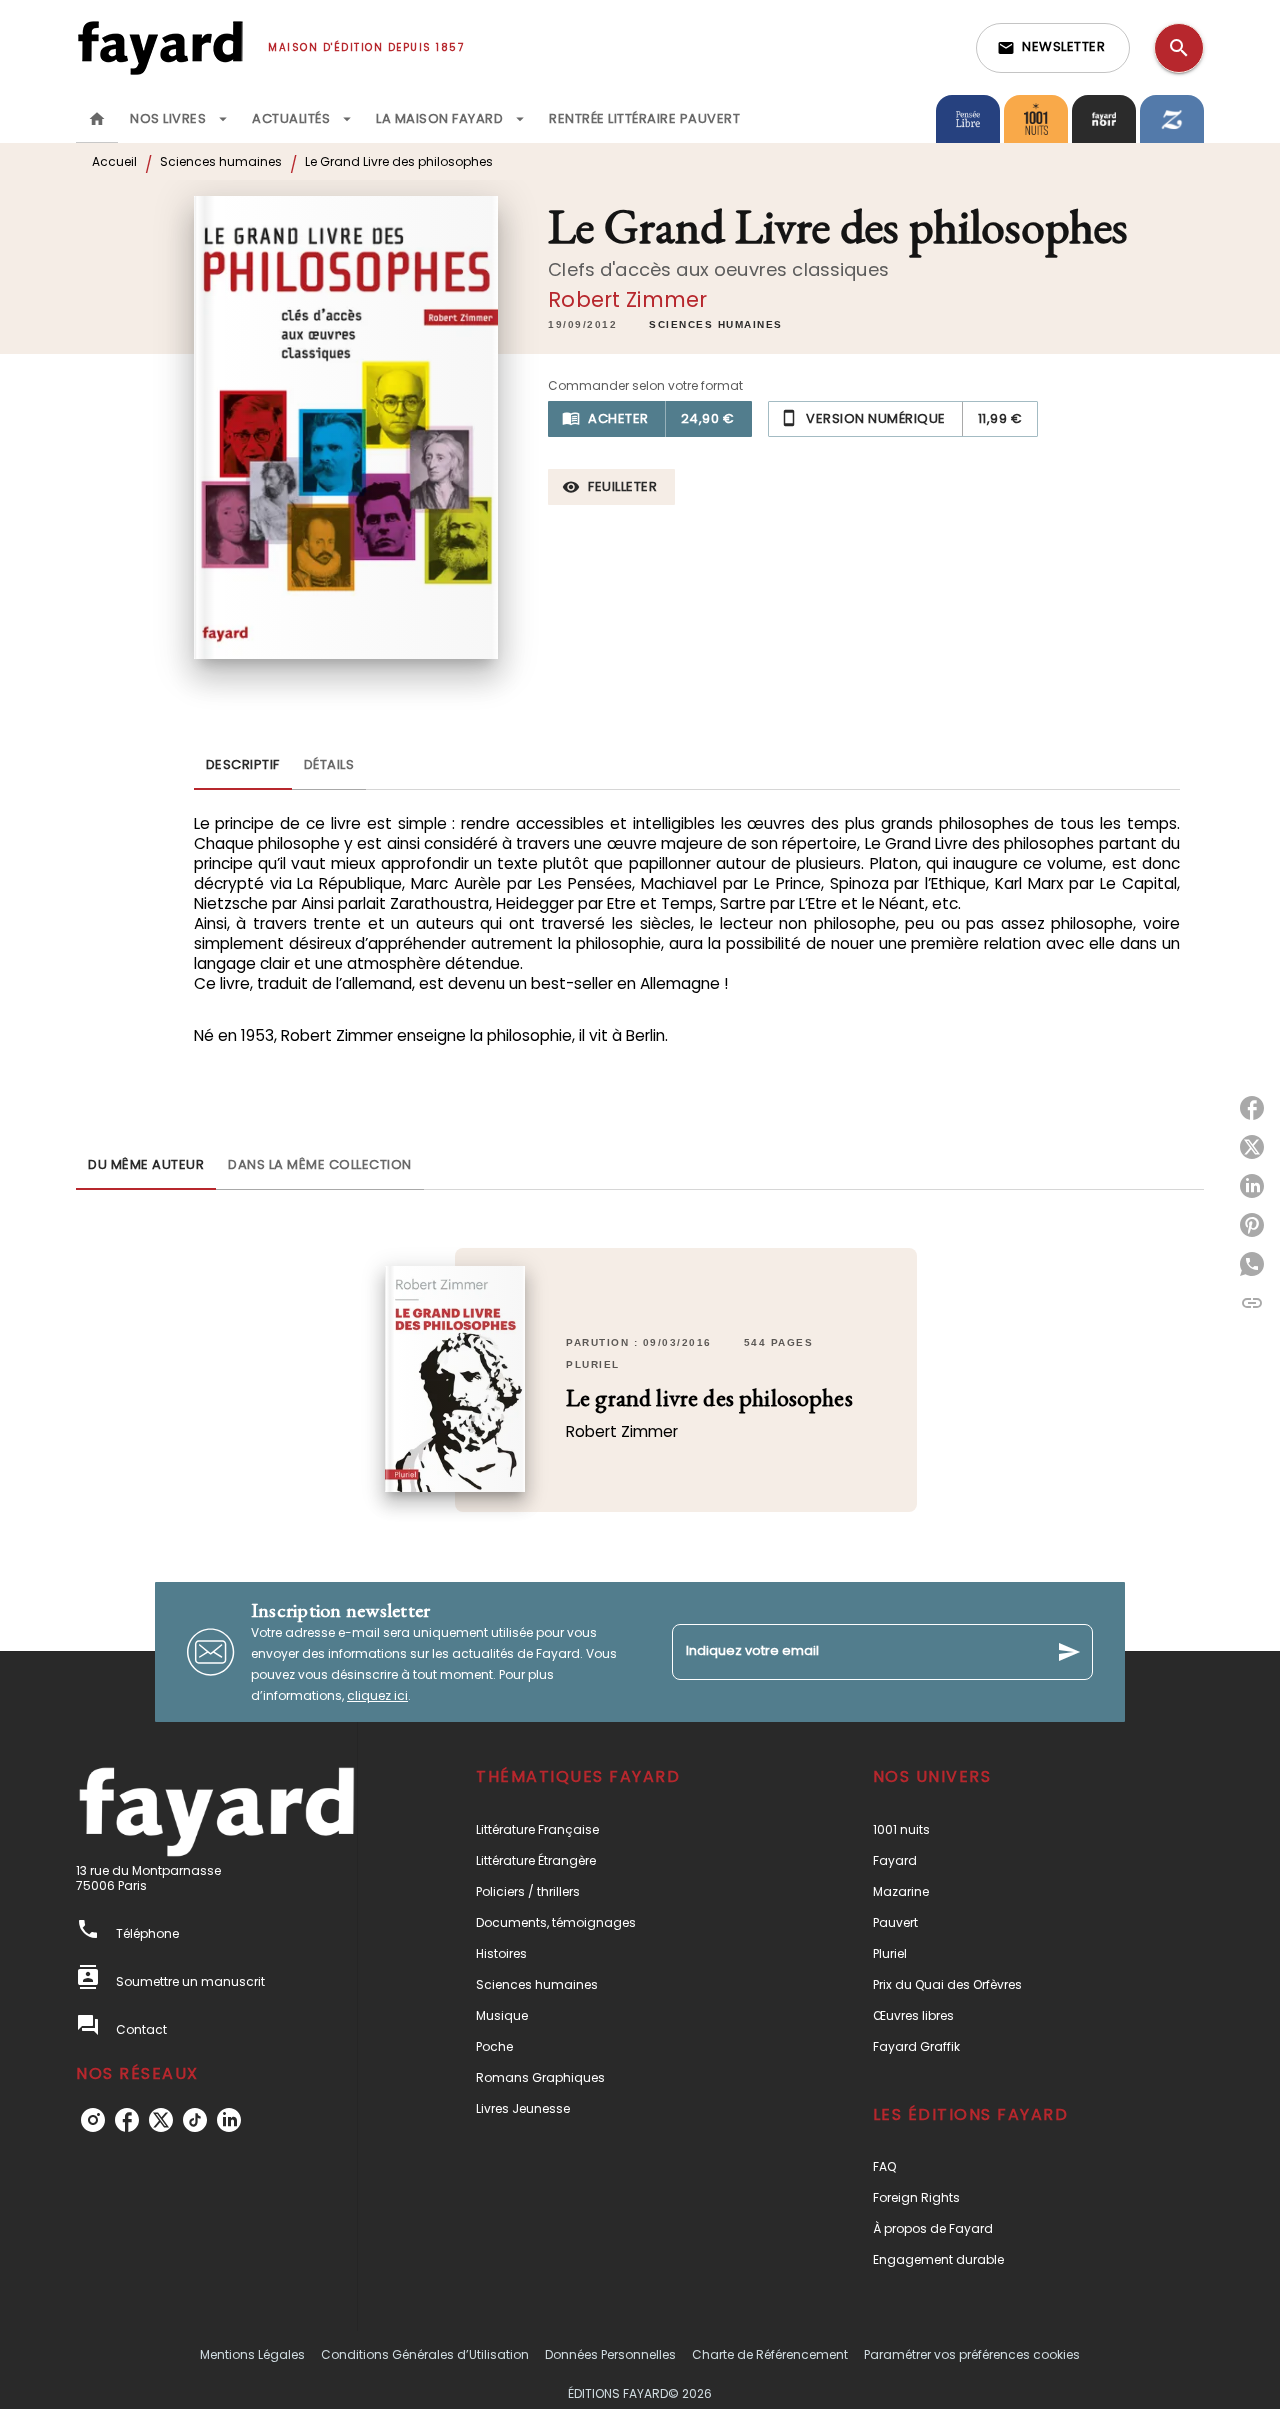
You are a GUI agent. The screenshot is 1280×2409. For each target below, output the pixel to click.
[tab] (97, 119)
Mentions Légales (252, 2354)
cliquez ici (377, 1695)
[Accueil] (160, 47)
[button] (1053, 48)
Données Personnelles (610, 2354)
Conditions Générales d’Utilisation (425, 2354)
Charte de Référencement (770, 2354)
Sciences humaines (221, 161)
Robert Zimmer (627, 299)
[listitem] (93, 2120)
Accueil (114, 161)
